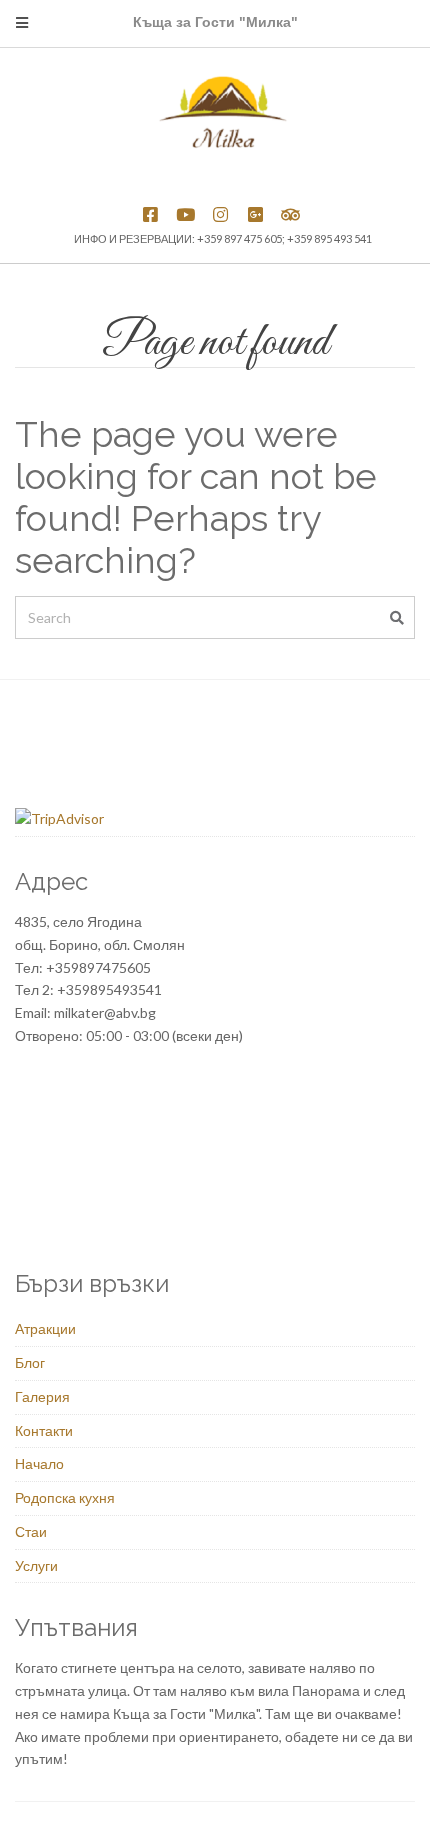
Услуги (36, 1565)
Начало (39, 1463)
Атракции (45, 1328)
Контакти (44, 1430)
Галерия (42, 1396)
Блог (30, 1362)
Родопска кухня (65, 1497)
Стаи (31, 1531)
